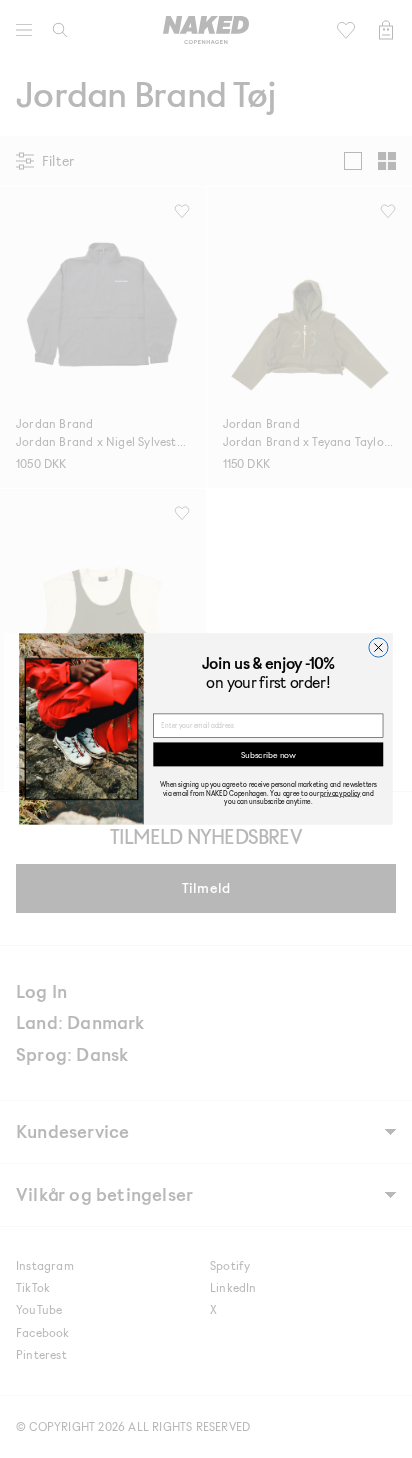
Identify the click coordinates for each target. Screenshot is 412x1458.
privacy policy (340, 793)
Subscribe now (268, 754)
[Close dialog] (378, 647)
